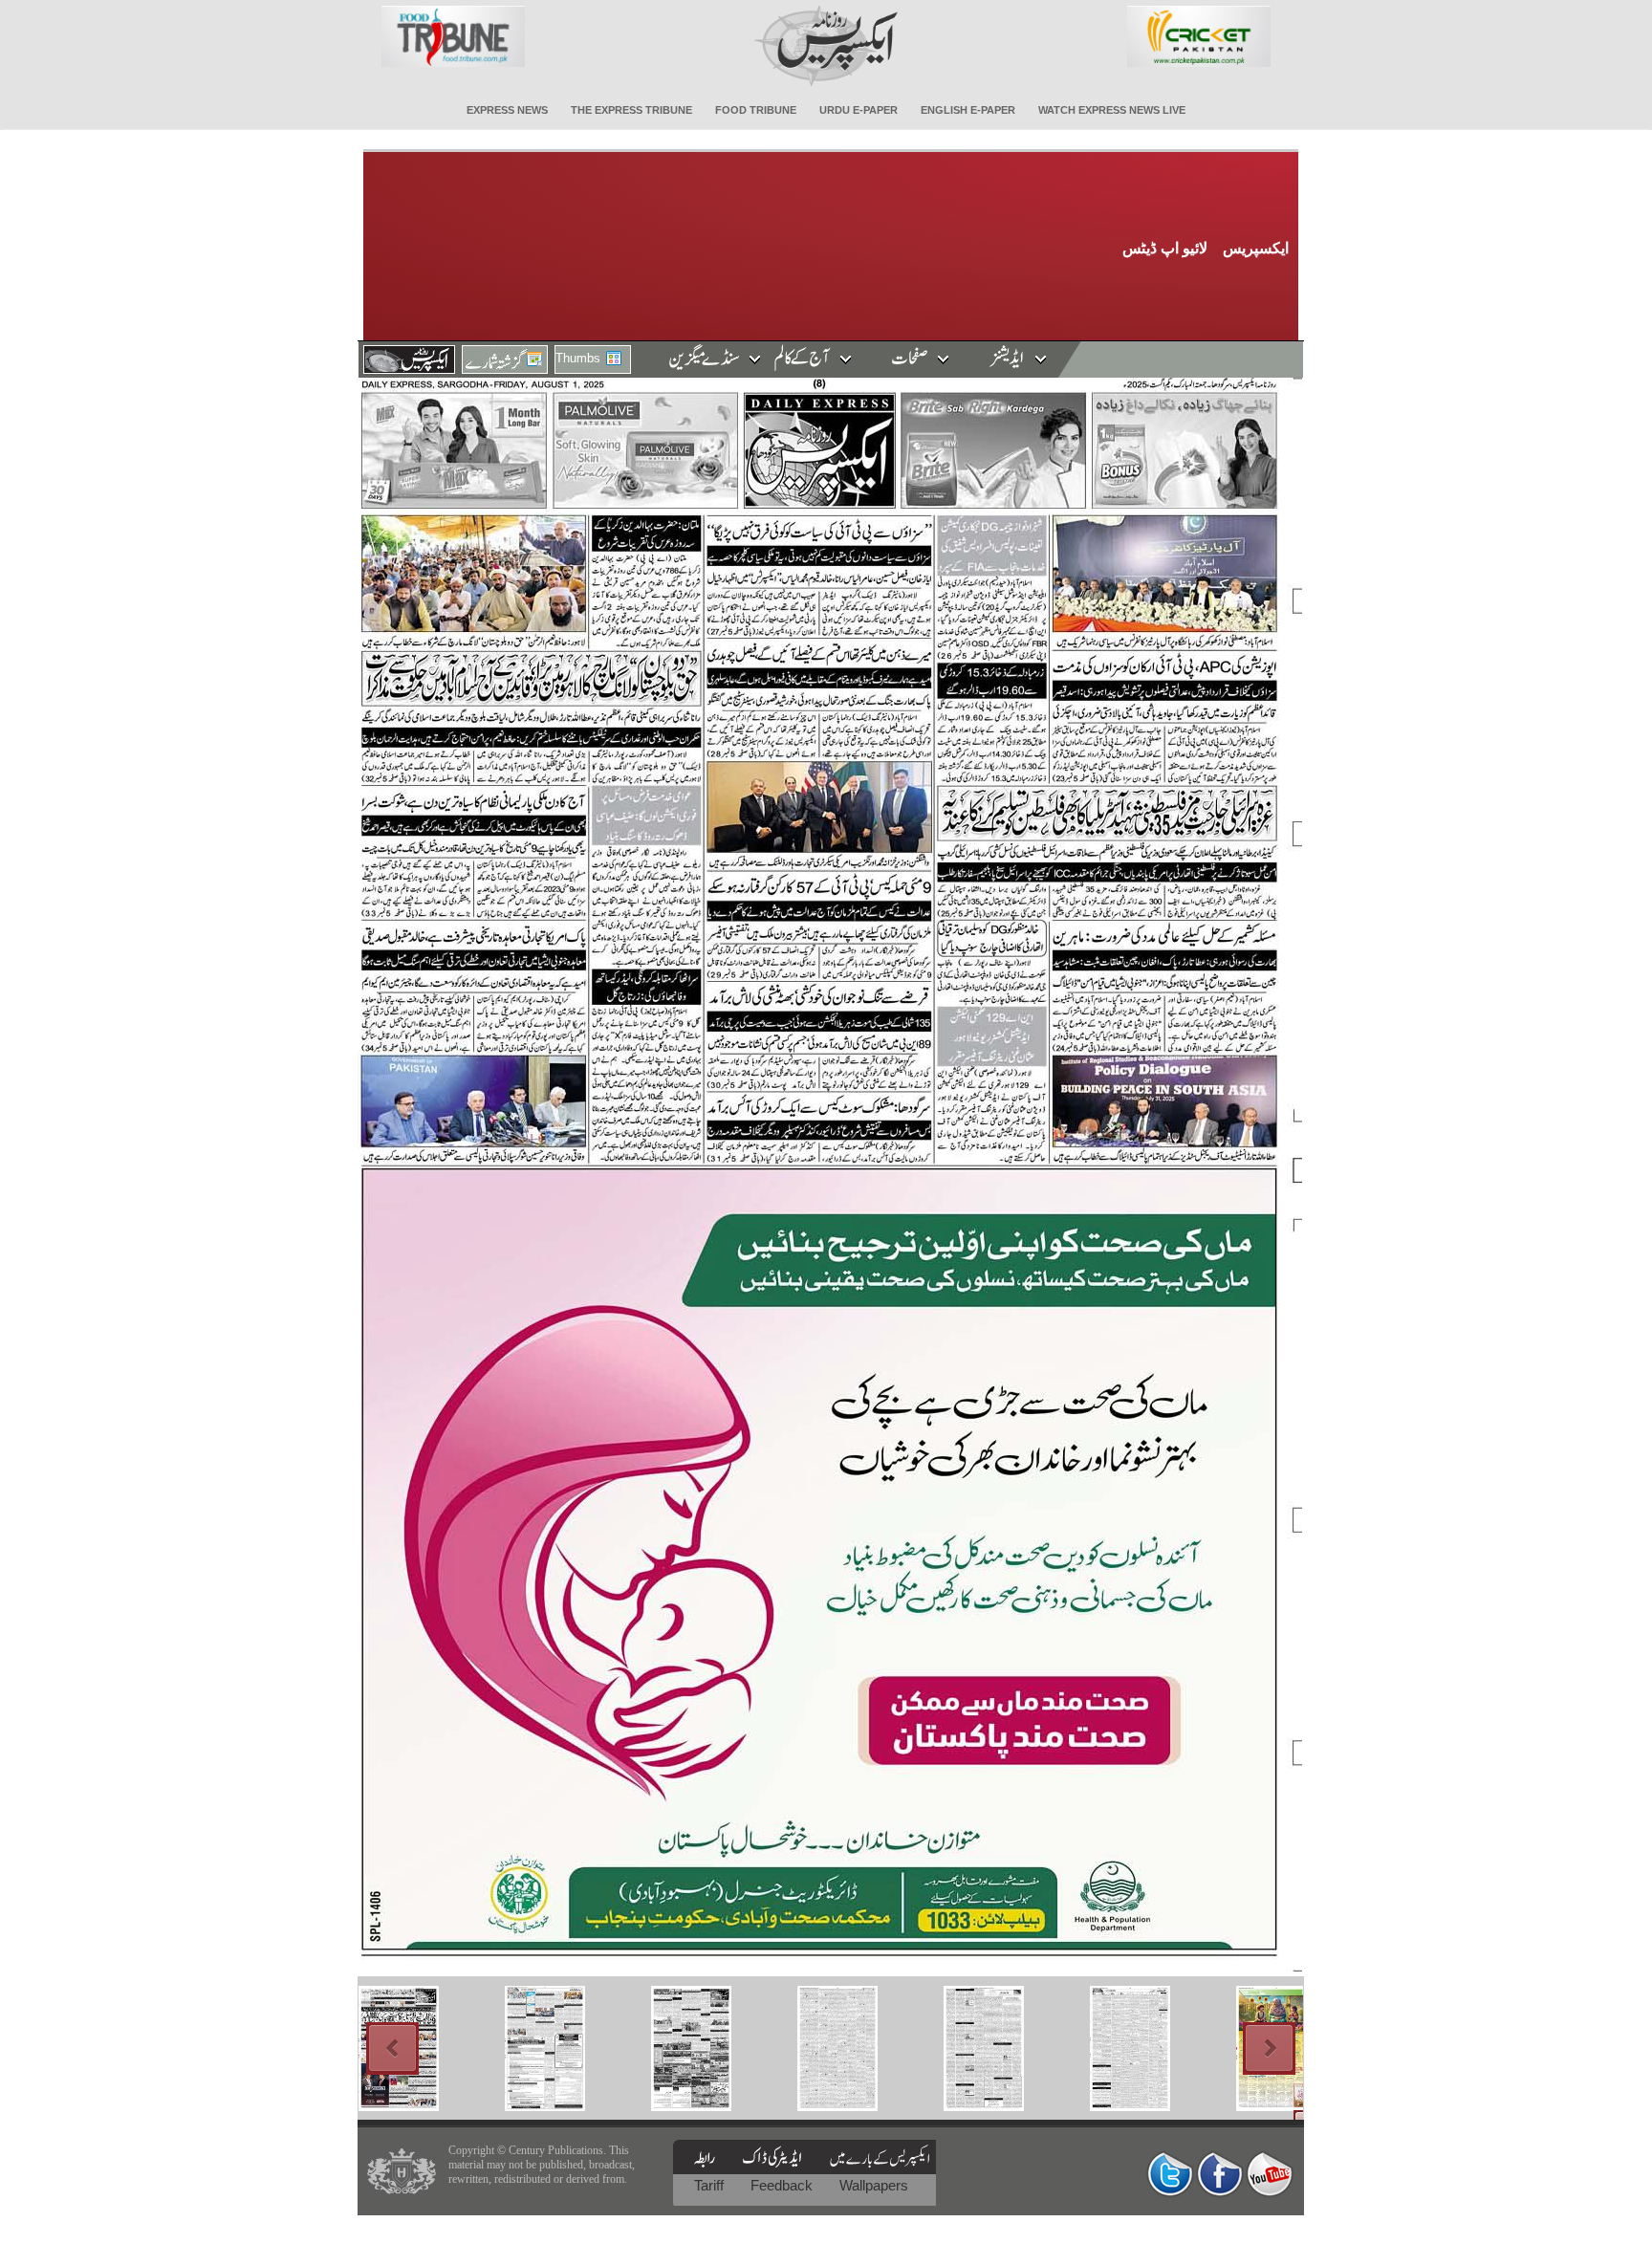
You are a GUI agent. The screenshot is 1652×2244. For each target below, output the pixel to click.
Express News (507, 110)
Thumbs (578, 358)
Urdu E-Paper (859, 110)
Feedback (783, 2185)
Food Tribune (756, 110)
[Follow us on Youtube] (1270, 2174)
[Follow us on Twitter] (1170, 2174)
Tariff (711, 2185)
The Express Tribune (631, 110)
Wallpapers (874, 2185)
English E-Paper (968, 110)
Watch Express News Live (1112, 110)
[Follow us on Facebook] (1220, 2174)
